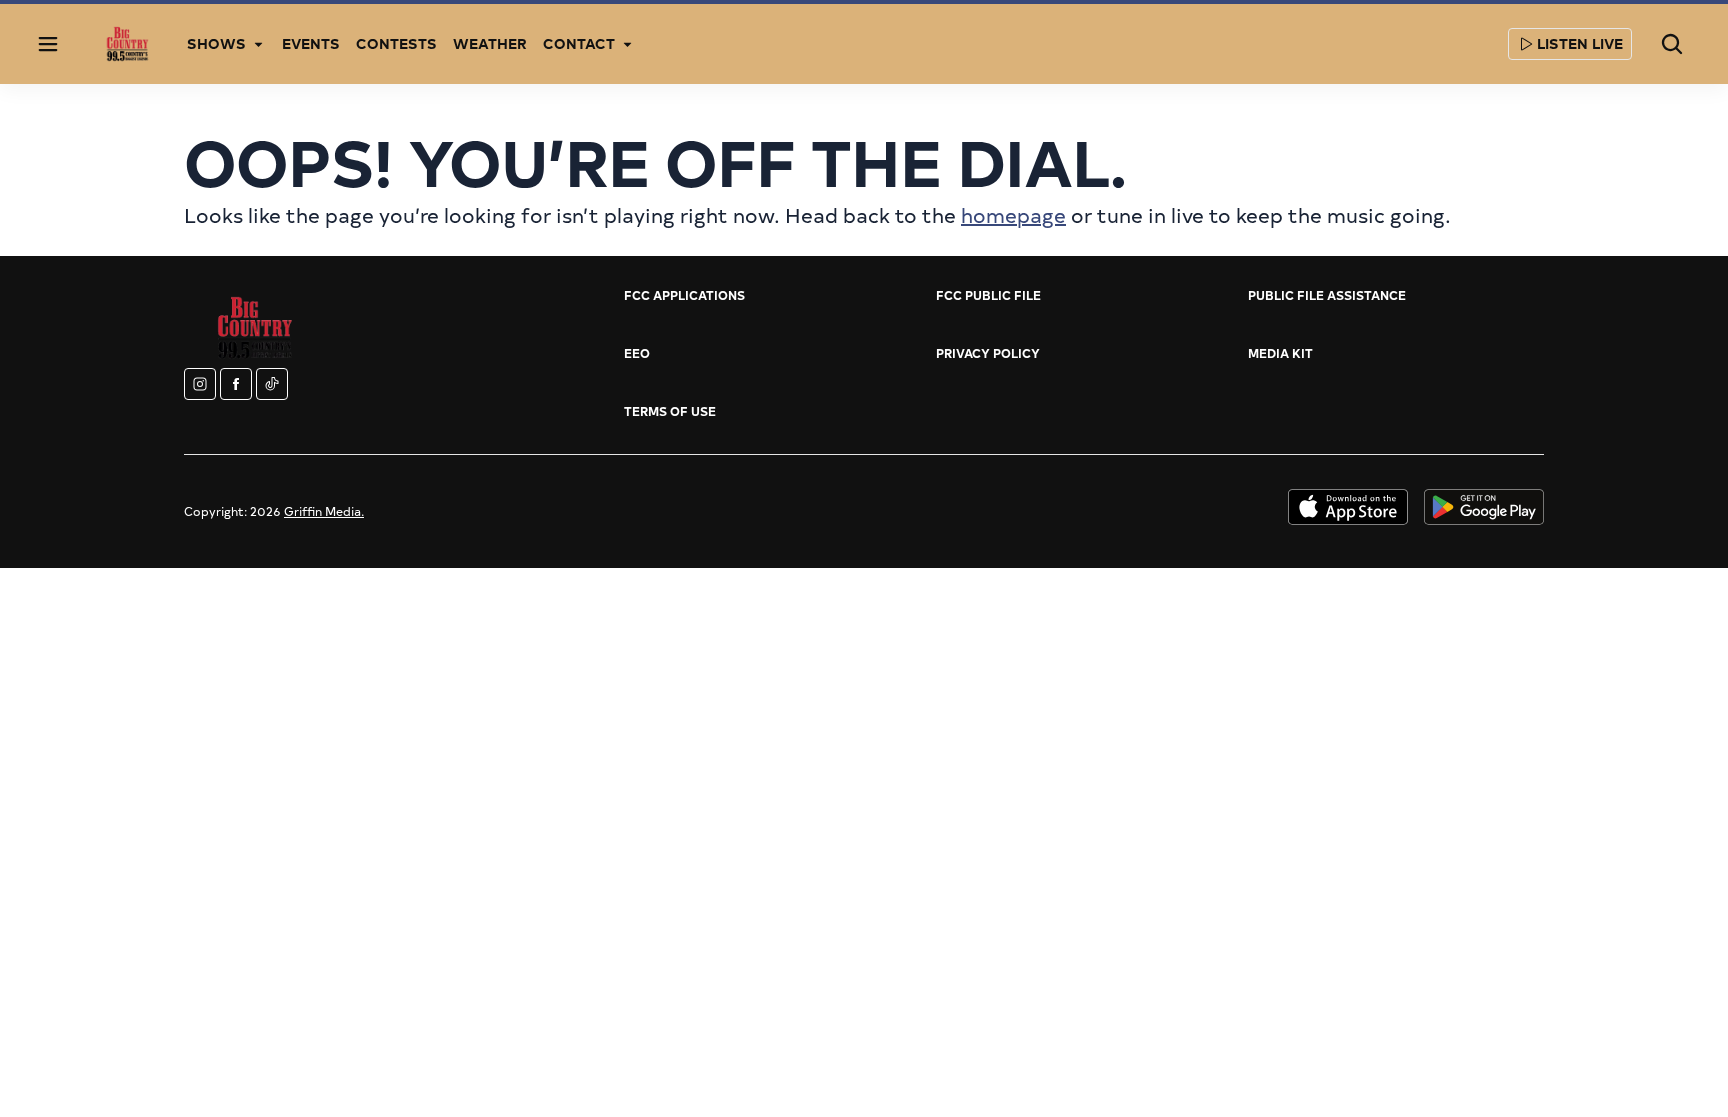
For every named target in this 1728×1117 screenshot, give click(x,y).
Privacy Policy (988, 353)
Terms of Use (670, 411)
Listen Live (1580, 43)
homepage (1013, 214)
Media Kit (1280, 353)
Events (311, 43)
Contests (396, 43)
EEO (637, 353)
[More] (258, 44)
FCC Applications (684, 295)
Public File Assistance (1327, 295)
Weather (490, 43)
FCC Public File (988, 295)
